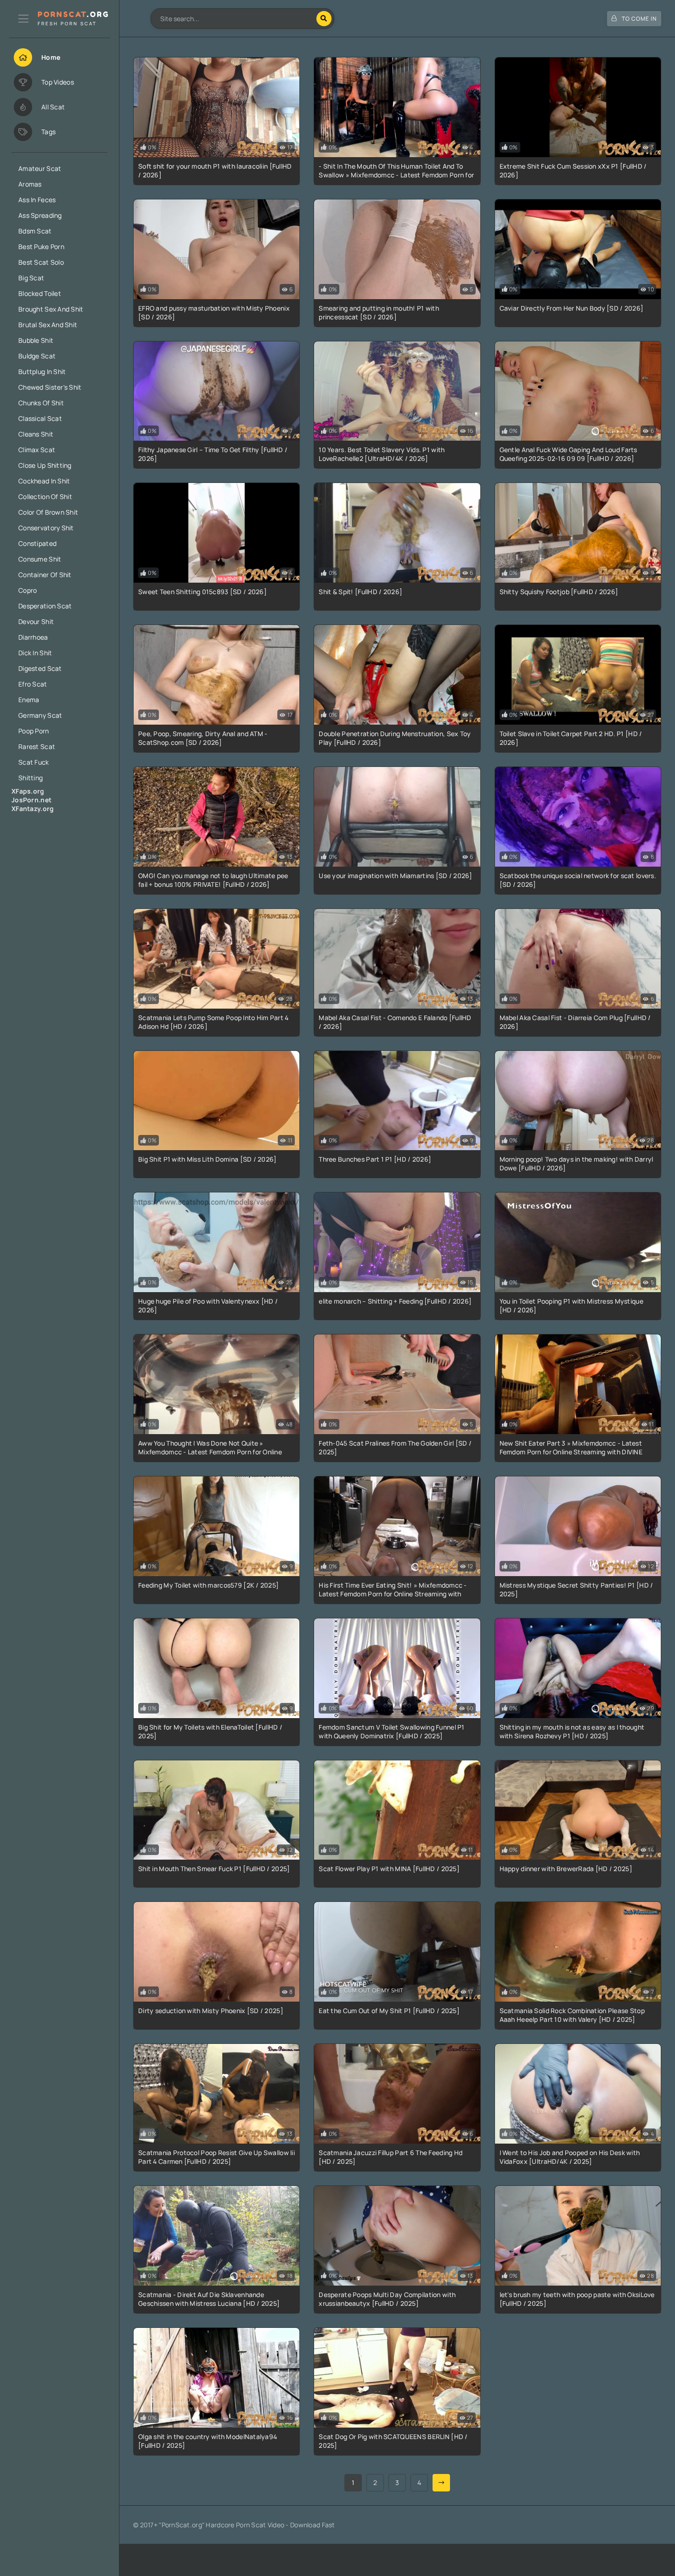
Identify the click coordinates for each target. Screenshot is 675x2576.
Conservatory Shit (46, 528)
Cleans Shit (36, 434)
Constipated (37, 543)
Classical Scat (40, 418)
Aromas (30, 184)
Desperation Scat (45, 606)
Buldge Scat (37, 356)
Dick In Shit (35, 653)
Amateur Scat (40, 168)
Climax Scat (37, 450)
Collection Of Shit (45, 496)
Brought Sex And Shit (51, 309)
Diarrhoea (33, 637)
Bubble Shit (36, 340)
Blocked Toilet (40, 293)
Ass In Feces (37, 200)
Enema (29, 700)
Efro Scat (33, 684)
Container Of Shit (45, 575)
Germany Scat (40, 715)
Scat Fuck (34, 762)
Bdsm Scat (35, 231)
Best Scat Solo (41, 262)
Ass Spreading (40, 215)
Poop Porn (34, 731)
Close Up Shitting (45, 465)
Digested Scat (40, 668)
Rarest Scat (37, 746)
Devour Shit (36, 621)
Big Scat (31, 278)
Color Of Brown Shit (48, 512)
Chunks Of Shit (41, 403)
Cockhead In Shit (44, 481)
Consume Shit (40, 559)
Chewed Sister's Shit (50, 387)
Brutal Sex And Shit (48, 325)
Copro (28, 590)
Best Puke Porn (41, 247)
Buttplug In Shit (42, 372)
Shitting (31, 778)
